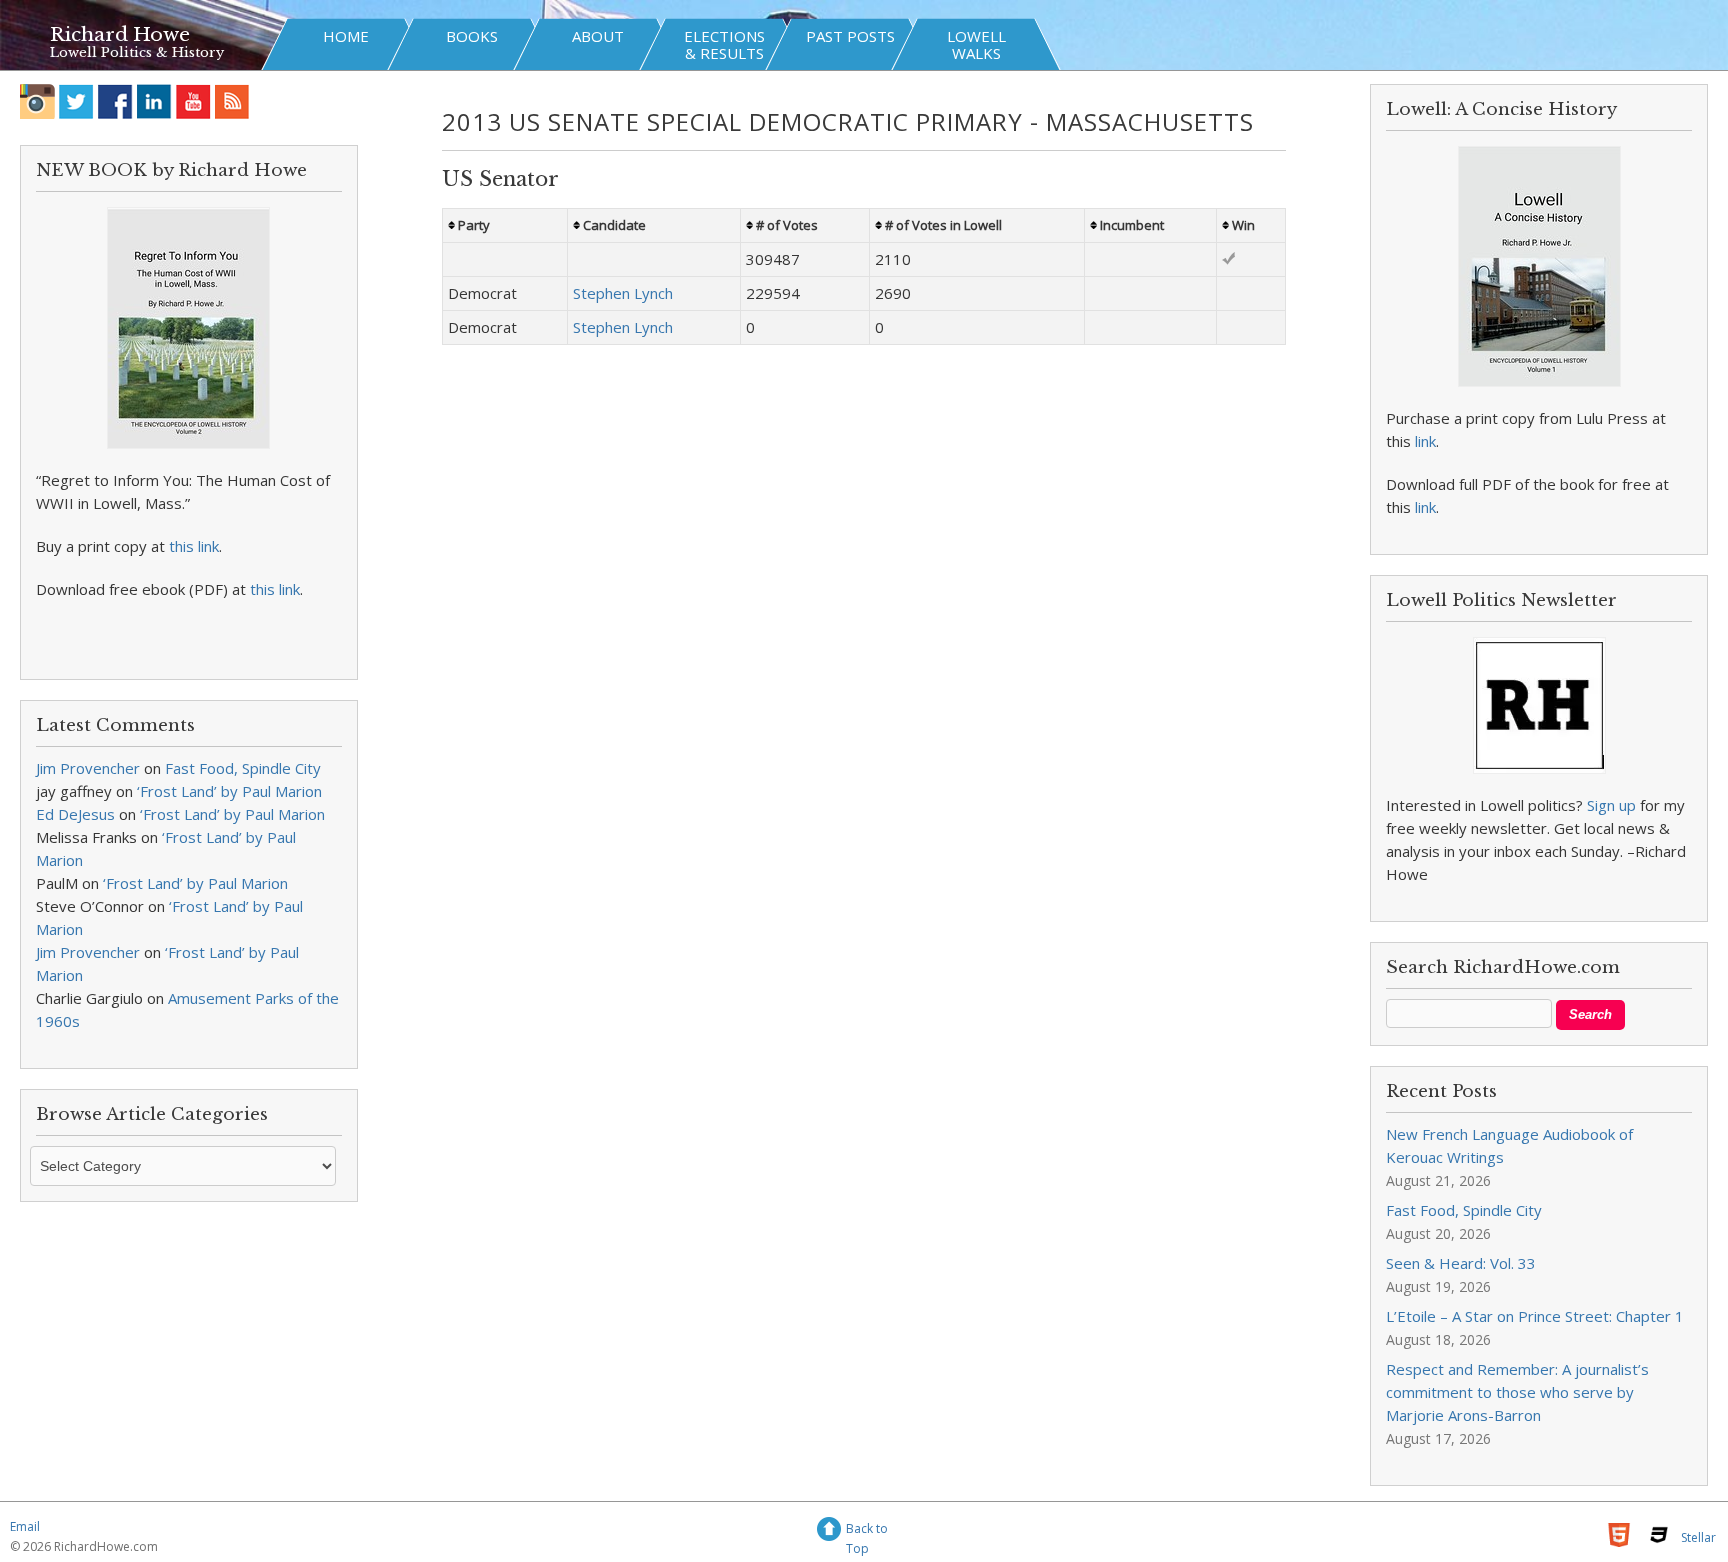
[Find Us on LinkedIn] (154, 101)
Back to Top (867, 1531)
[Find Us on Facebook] (115, 101)
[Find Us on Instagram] (37, 101)
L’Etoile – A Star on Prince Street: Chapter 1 (1535, 1316)
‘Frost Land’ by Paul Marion (229, 791)
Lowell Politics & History (137, 52)
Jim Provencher (88, 768)
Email (25, 1526)
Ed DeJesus (75, 814)
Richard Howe (120, 34)
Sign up (1611, 805)
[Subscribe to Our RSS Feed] (232, 101)
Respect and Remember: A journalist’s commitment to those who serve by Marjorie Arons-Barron (1517, 1392)
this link (194, 546)
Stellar (1698, 1537)
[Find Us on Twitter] (76, 101)
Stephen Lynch (623, 293)
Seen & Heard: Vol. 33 (1461, 1263)
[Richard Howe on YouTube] (193, 101)
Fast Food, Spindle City (243, 768)
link (1425, 441)
